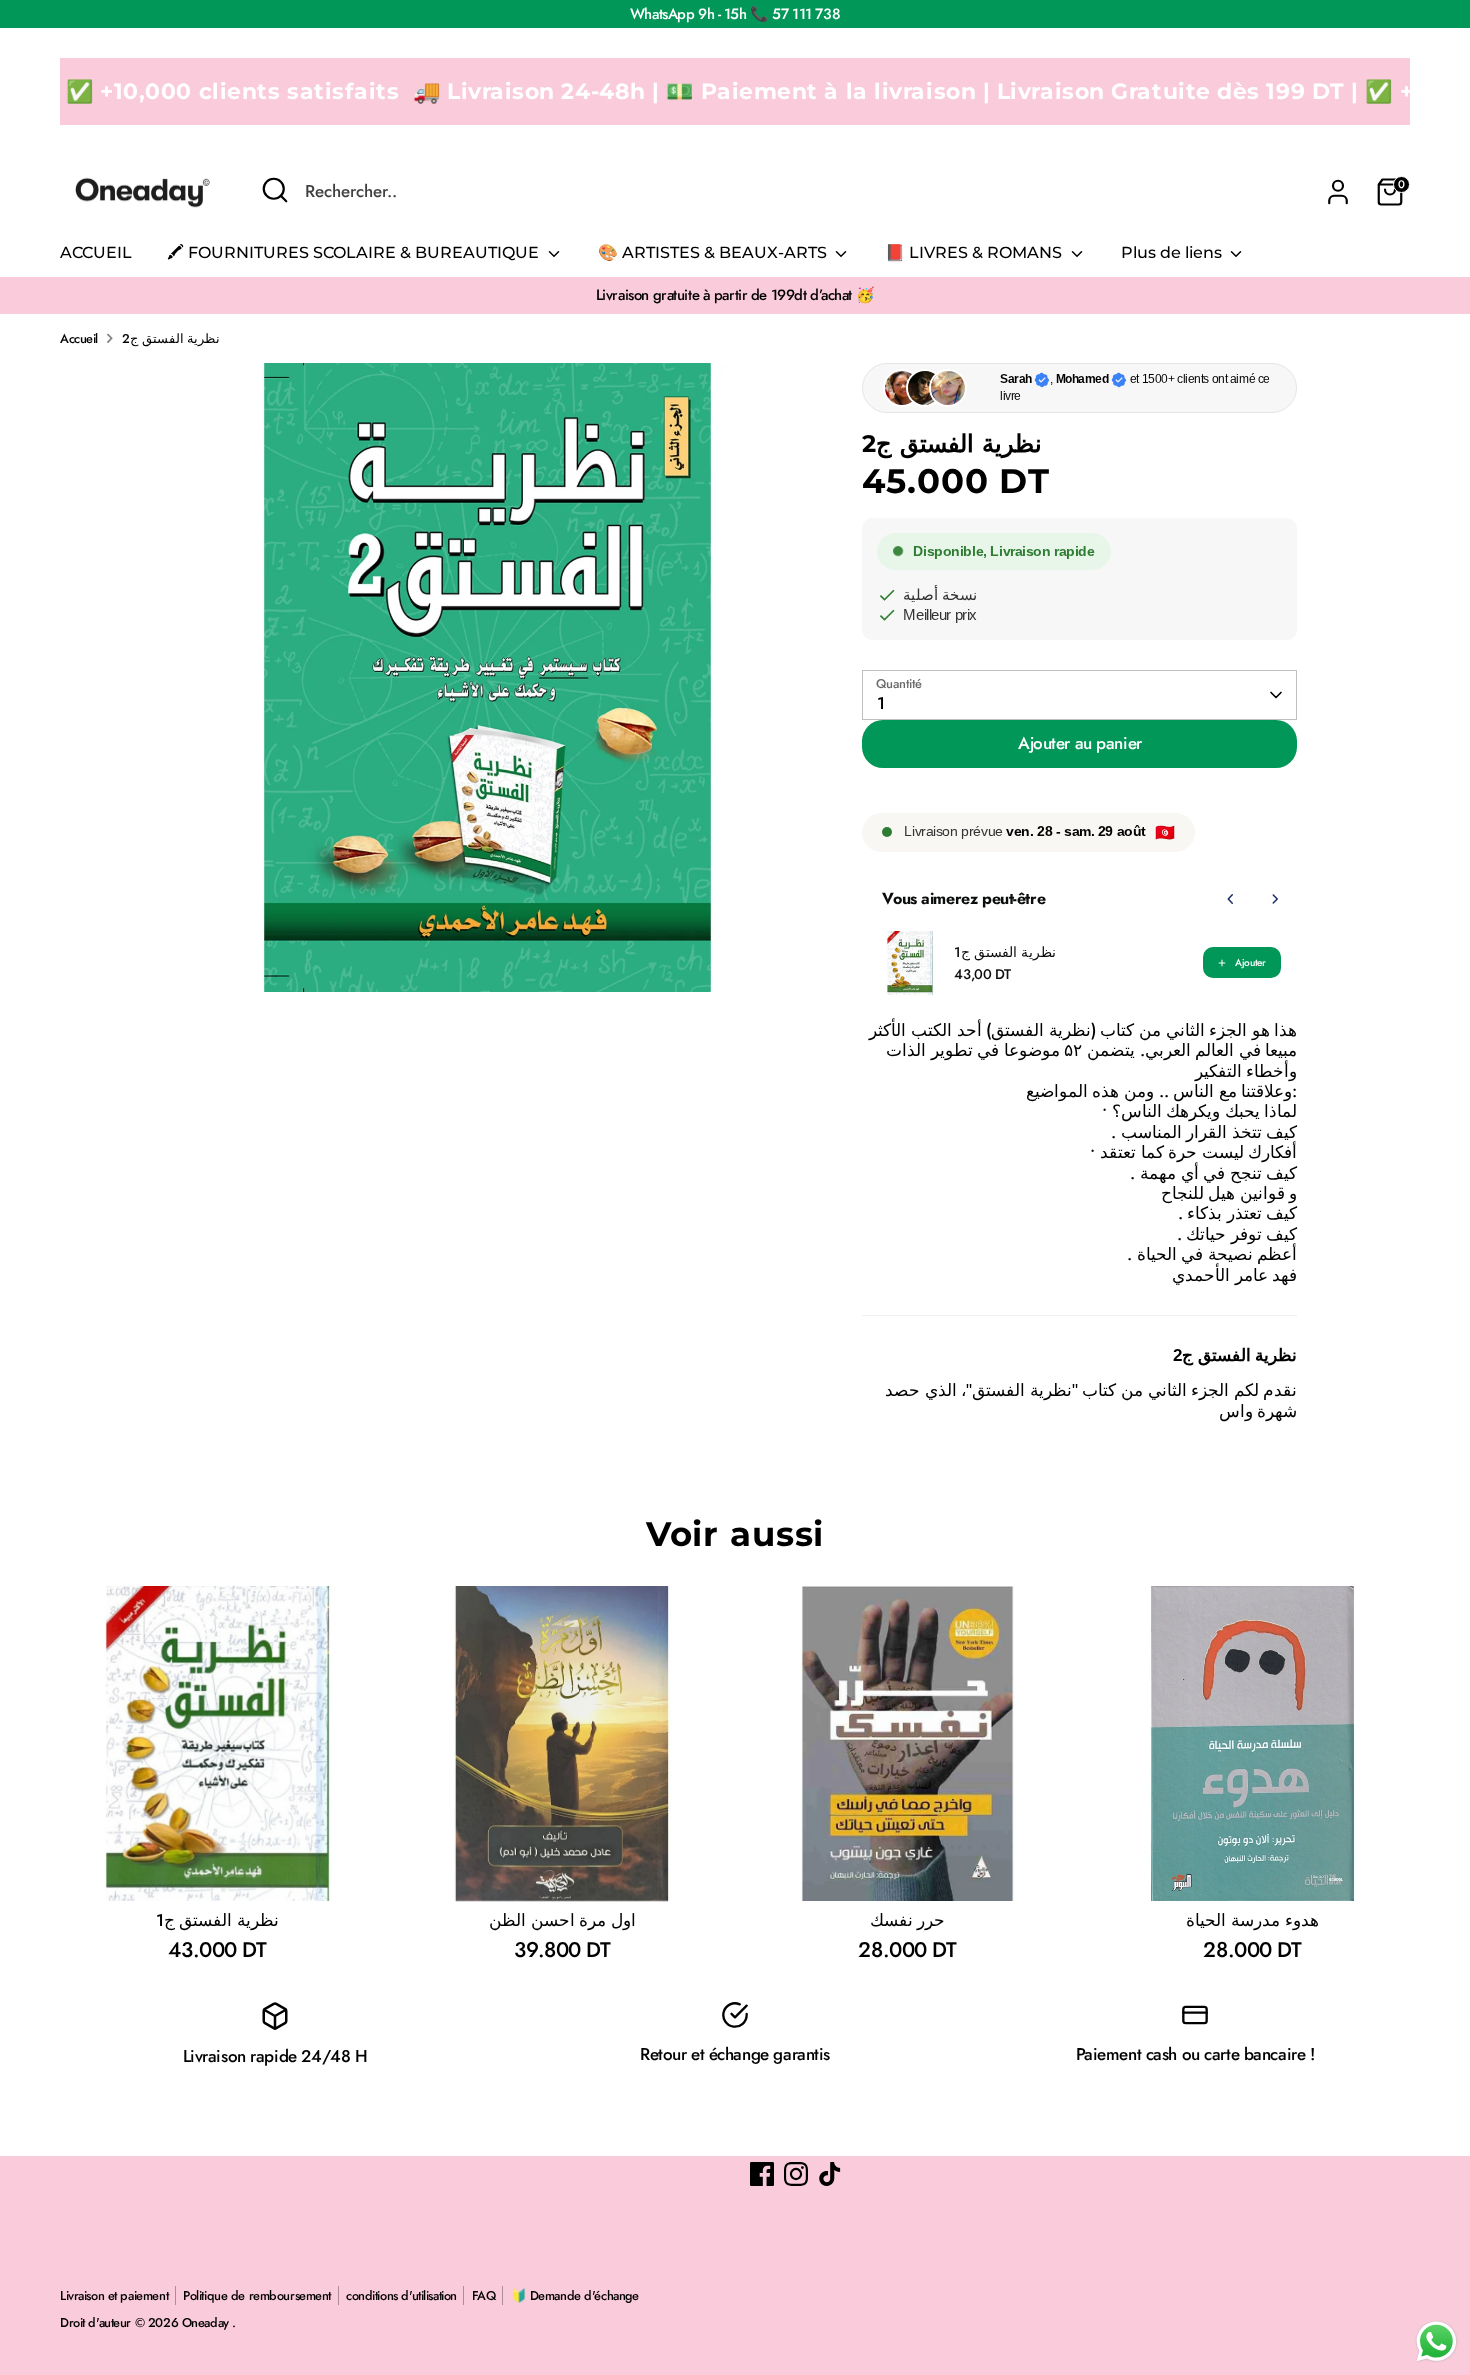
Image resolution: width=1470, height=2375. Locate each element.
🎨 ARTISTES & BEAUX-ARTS (714, 252)
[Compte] (1338, 192)
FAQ (484, 2295)
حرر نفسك (908, 1920)
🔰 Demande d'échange (575, 2295)
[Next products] (1275, 899)
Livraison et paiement (114, 2295)
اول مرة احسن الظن (562, 1920)
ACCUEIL (96, 252)
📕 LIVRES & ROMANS (975, 252)
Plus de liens (1173, 252)
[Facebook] (762, 2174)
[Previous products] (1231, 899)
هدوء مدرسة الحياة (1252, 1920)
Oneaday (207, 2322)
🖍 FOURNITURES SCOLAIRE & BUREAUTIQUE (355, 252)
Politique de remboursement (257, 2295)
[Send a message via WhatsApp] (1436, 2341)
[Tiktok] (830, 2174)
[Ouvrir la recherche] (275, 190)
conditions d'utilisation (401, 2295)
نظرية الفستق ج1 (1004, 952)
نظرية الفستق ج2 (171, 338)
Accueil (79, 338)
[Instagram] (796, 2174)
